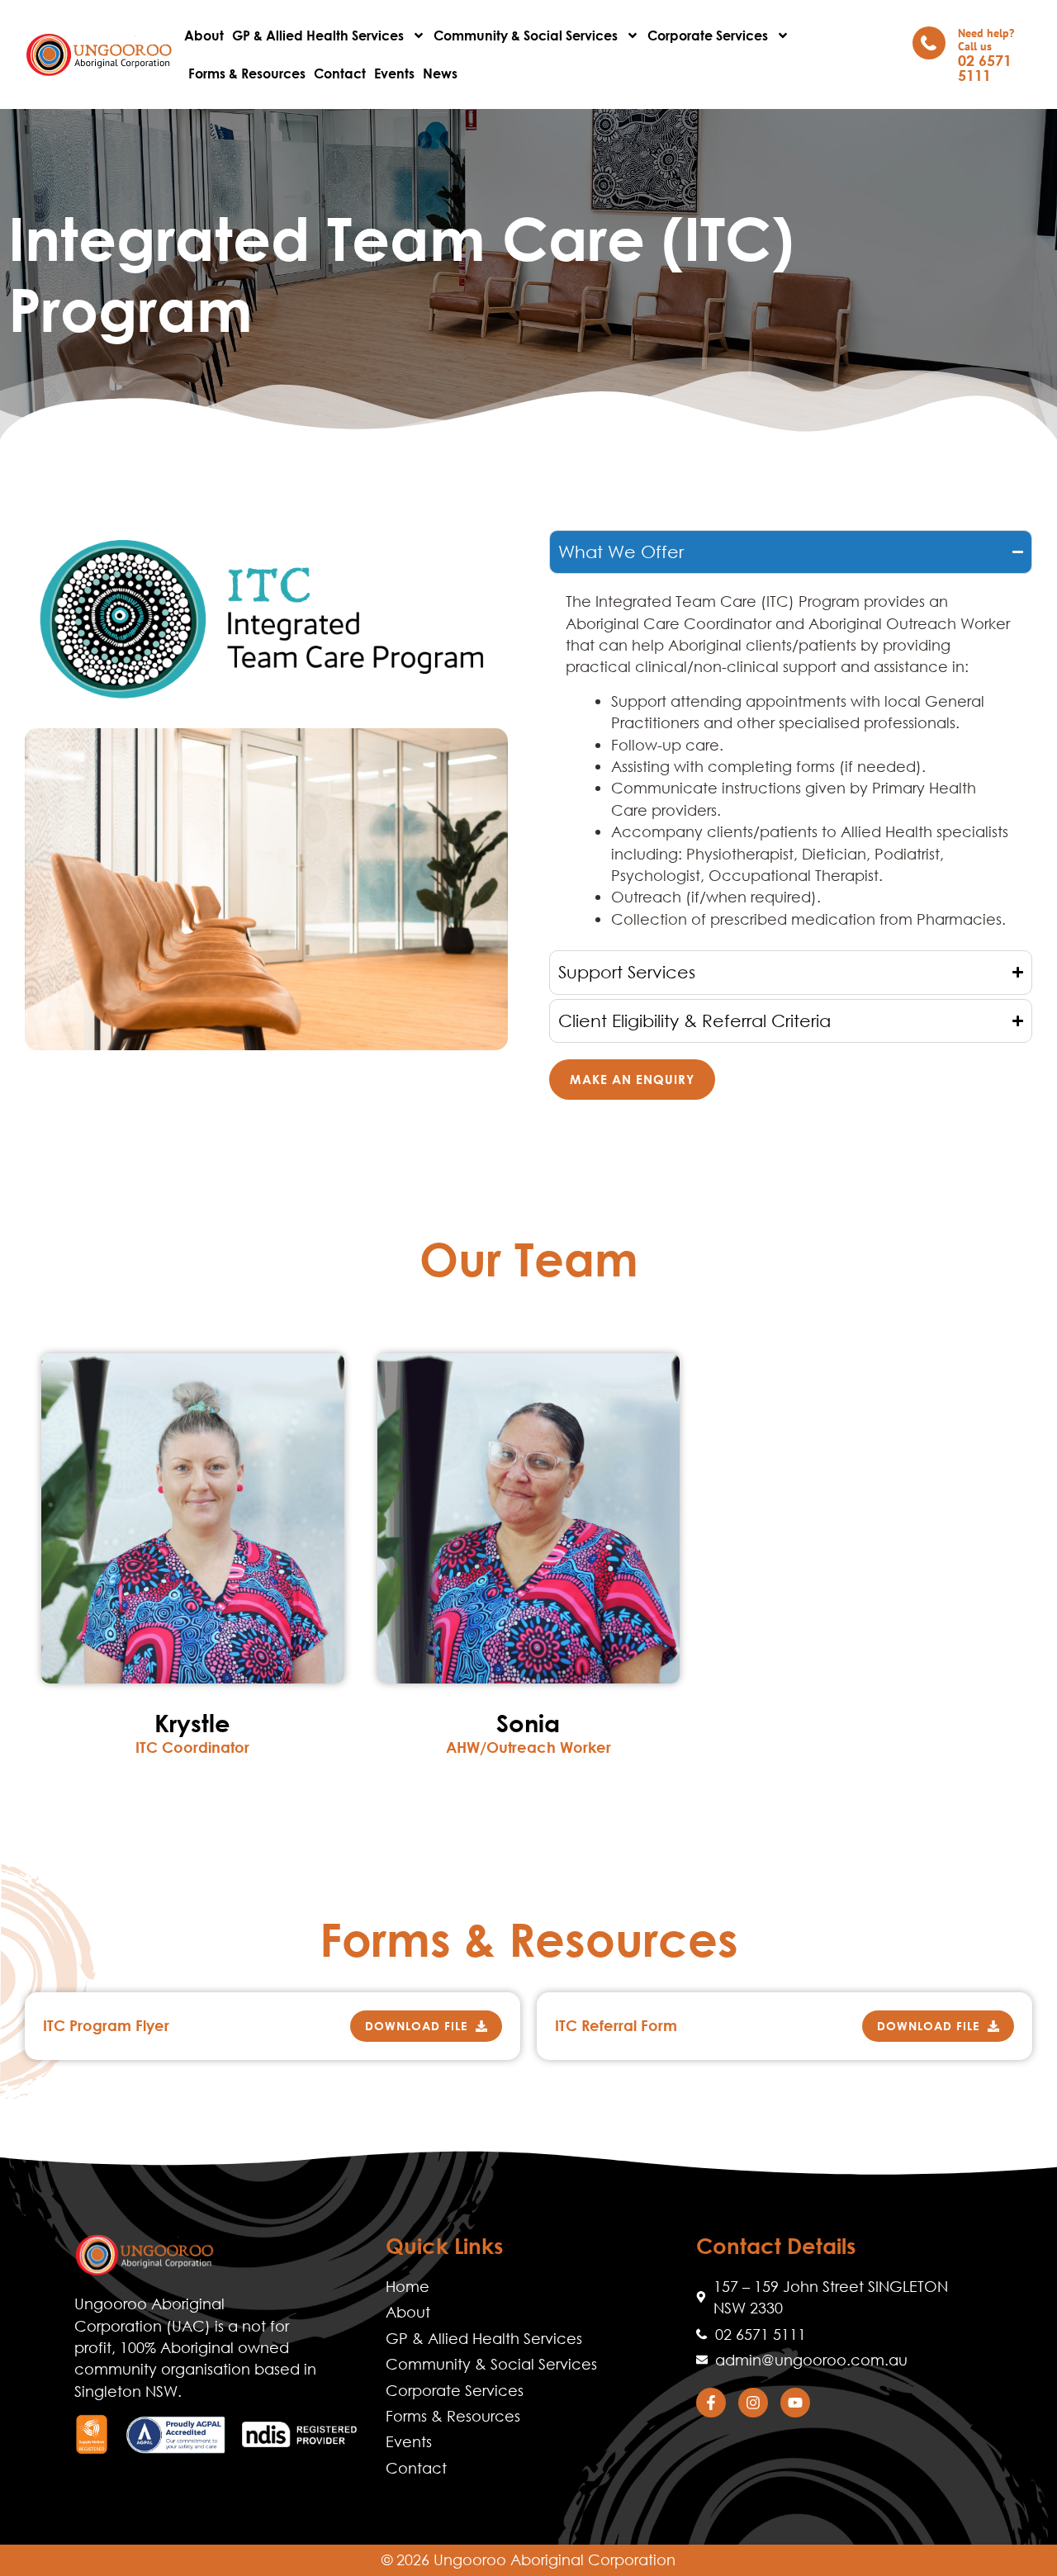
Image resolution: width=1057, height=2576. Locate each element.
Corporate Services (708, 35)
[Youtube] (795, 2403)
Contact (340, 73)
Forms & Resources (247, 73)
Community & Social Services (526, 35)
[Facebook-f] (711, 2403)
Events (394, 73)
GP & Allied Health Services (318, 35)
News (440, 73)
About (204, 35)
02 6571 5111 (985, 68)
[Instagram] (753, 2403)
